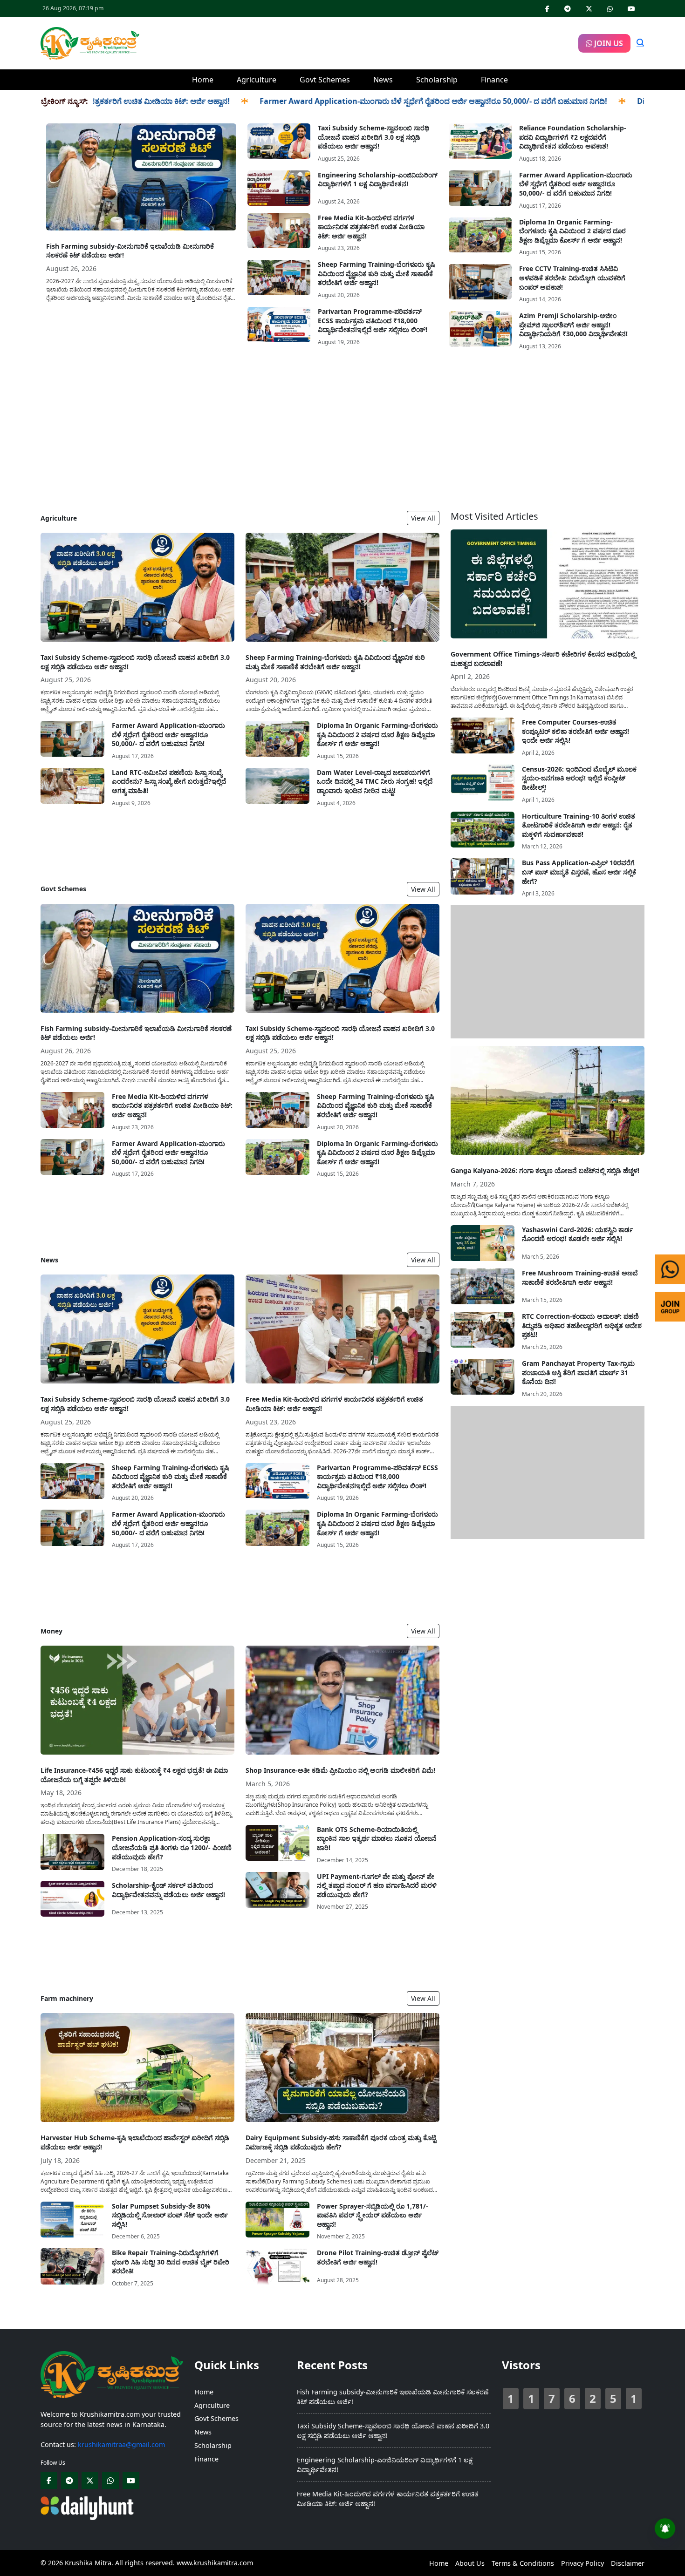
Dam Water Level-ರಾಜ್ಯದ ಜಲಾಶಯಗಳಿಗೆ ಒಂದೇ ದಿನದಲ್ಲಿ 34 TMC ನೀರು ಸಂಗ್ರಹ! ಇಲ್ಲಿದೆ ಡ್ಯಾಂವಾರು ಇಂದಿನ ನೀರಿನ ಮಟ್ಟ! (375, 781)
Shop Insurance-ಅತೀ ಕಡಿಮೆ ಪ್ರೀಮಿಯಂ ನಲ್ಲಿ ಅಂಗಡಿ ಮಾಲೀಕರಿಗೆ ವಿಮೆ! (340, 1770)
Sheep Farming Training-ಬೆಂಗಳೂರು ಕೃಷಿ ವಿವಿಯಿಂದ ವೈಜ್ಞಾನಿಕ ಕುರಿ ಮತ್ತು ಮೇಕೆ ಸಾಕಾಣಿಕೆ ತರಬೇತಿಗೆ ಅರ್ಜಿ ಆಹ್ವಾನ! (376, 273)
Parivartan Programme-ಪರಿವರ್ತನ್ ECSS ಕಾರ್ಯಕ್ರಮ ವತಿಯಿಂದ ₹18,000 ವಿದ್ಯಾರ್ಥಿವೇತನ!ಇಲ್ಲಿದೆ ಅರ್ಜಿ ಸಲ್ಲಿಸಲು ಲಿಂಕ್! (373, 320)
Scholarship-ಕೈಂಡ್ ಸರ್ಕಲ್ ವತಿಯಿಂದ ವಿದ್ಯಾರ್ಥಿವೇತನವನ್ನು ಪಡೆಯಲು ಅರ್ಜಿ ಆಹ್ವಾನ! (168, 1890)
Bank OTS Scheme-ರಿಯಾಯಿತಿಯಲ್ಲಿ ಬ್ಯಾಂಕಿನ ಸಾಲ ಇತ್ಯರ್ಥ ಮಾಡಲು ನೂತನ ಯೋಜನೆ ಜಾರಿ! (377, 1838)
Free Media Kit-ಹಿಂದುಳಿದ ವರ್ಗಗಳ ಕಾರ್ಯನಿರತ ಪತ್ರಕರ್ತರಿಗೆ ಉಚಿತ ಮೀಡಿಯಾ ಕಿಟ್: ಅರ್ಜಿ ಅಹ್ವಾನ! (371, 227)
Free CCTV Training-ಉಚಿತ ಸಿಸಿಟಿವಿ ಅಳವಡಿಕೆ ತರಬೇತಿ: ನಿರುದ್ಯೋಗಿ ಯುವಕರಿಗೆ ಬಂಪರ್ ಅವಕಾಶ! (572, 278)
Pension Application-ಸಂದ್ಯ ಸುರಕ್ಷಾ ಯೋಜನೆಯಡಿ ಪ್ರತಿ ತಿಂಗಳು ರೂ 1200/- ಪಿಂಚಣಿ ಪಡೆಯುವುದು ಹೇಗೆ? (172, 1847)
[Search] (640, 43)
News (383, 80)
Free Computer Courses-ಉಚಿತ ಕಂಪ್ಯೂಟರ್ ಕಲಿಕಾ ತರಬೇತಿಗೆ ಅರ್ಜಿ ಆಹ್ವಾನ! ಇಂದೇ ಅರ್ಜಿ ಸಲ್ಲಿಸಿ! (575, 731)
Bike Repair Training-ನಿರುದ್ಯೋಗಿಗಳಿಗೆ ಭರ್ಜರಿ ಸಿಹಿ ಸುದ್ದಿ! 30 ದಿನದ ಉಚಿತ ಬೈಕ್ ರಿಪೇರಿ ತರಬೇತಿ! (171, 2262)
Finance (494, 80)
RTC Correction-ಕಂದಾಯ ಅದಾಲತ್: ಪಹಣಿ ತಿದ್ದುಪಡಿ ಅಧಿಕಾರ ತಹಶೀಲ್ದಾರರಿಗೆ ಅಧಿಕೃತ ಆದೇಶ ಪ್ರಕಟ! (582, 1325)
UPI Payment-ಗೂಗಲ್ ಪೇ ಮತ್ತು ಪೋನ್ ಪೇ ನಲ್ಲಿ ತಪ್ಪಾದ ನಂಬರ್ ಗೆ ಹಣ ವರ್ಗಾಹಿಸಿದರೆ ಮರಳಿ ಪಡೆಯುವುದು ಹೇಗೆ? (377, 1885)
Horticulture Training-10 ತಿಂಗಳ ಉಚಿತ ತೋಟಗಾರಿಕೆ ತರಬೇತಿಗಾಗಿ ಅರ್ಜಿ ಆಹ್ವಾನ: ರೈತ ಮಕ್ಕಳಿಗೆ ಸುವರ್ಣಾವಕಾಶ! (579, 825)
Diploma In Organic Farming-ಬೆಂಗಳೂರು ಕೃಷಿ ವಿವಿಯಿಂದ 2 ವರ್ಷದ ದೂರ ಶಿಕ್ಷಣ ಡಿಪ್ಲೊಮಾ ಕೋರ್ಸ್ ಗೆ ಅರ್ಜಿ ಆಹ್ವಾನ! (572, 231)
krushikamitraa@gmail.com (121, 2444)
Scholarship (437, 80)
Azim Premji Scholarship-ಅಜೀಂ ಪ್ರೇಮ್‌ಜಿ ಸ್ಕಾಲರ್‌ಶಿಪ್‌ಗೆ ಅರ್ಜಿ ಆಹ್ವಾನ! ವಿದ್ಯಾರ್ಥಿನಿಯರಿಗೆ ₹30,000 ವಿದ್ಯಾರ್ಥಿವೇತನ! (573, 325)
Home (203, 80)
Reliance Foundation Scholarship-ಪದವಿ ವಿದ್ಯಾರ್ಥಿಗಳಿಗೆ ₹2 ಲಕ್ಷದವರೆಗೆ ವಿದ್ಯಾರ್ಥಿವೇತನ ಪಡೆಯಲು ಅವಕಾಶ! (573, 137)
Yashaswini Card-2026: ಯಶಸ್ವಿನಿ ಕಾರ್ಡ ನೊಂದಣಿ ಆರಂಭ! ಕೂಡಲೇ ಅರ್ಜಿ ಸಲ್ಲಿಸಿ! (577, 1234)
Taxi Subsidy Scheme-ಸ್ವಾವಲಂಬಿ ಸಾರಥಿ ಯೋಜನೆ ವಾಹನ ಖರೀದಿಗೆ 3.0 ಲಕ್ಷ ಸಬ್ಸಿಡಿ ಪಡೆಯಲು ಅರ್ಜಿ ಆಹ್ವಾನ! (373, 137)
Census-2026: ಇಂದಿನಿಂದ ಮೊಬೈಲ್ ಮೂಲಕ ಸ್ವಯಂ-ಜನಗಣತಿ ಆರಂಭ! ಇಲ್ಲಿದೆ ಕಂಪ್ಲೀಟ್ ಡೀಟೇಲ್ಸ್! (579, 778)
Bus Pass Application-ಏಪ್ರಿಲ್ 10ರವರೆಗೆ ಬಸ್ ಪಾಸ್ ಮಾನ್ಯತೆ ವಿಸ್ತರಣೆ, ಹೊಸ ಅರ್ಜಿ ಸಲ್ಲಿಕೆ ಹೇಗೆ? (579, 872)
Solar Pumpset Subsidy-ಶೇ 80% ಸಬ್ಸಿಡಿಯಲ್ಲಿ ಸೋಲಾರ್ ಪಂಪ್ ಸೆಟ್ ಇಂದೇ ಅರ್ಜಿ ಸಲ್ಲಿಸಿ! (170, 2215)
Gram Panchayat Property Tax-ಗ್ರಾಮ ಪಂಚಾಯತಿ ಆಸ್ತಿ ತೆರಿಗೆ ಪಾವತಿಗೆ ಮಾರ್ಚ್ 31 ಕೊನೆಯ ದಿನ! (578, 1372)
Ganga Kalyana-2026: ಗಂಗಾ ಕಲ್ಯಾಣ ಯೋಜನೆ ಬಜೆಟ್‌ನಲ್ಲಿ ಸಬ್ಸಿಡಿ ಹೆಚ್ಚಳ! (545, 1170)
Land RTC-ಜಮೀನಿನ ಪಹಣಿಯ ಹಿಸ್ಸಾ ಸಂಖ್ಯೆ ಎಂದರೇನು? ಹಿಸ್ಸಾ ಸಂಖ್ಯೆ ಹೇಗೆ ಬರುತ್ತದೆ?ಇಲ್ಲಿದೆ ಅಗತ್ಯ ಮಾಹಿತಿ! (169, 781)
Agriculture (257, 80)
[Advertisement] (359, 42)
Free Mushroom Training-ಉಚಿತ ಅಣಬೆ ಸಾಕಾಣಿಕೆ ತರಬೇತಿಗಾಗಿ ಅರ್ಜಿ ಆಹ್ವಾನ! (580, 1278)
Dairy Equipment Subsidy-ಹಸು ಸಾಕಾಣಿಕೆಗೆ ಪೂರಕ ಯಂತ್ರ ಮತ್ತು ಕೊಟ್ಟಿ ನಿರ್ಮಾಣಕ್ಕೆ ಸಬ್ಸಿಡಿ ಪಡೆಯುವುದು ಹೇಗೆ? (341, 2142)
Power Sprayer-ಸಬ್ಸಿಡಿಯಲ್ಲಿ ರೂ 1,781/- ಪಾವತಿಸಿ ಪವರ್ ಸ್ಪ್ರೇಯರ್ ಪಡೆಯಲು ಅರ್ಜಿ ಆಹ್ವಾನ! (373, 2215)
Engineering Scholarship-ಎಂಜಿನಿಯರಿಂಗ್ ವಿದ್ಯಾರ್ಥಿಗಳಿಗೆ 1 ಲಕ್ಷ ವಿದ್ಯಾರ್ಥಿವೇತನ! (378, 180)
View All (423, 518)
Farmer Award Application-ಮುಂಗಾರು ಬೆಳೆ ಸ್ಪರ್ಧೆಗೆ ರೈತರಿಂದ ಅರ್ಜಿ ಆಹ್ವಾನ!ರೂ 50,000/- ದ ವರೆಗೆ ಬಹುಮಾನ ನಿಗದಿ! (361, 101)
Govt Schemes (325, 80)
